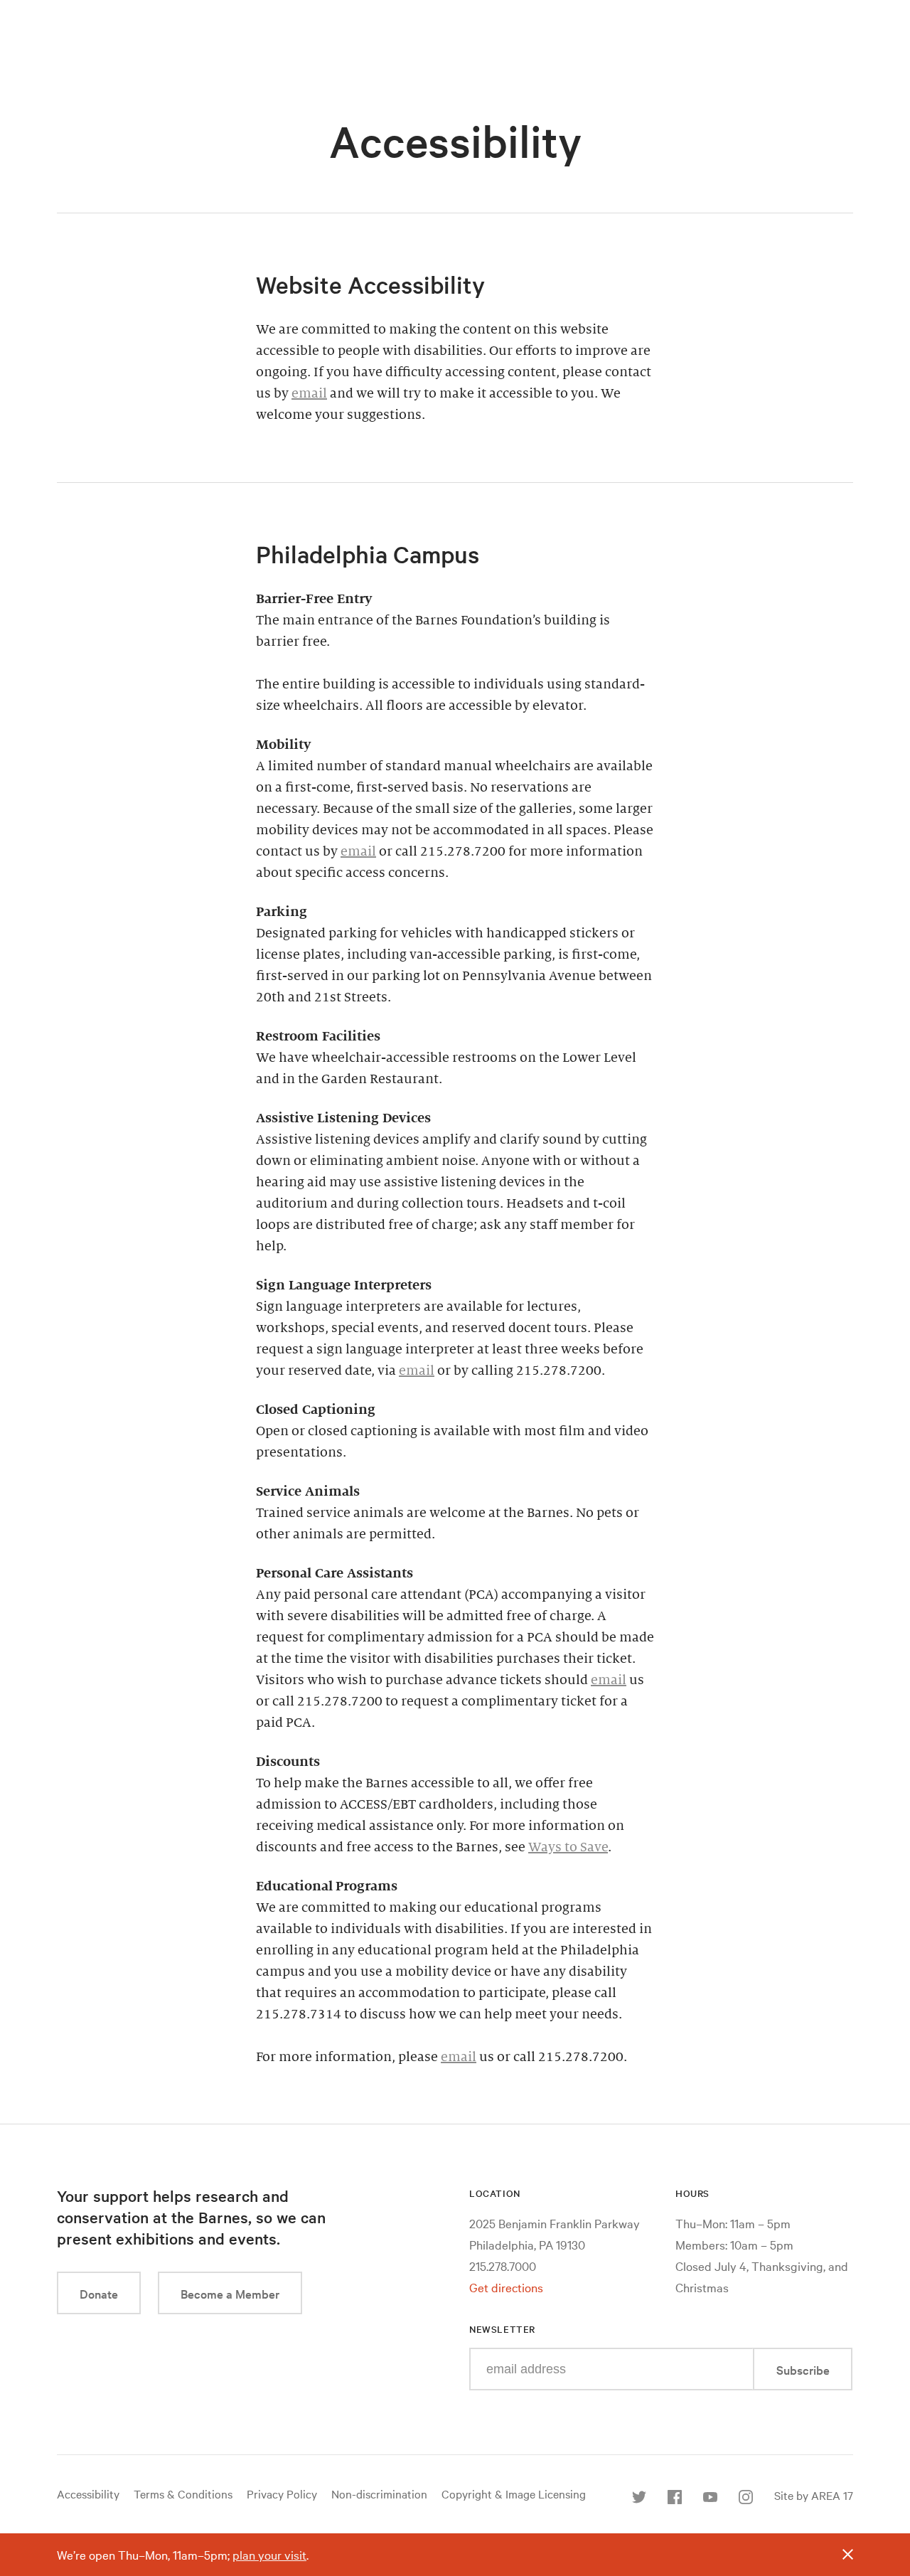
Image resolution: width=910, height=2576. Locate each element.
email (309, 393)
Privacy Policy (282, 2493)
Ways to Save (568, 1847)
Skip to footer (455, 14)
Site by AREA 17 (814, 2495)
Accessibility (88, 2493)
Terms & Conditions (183, 2493)
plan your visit (269, 2554)
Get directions (506, 2287)
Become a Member (230, 2293)
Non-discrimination (379, 2493)
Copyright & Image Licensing (514, 2493)
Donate (99, 2293)
